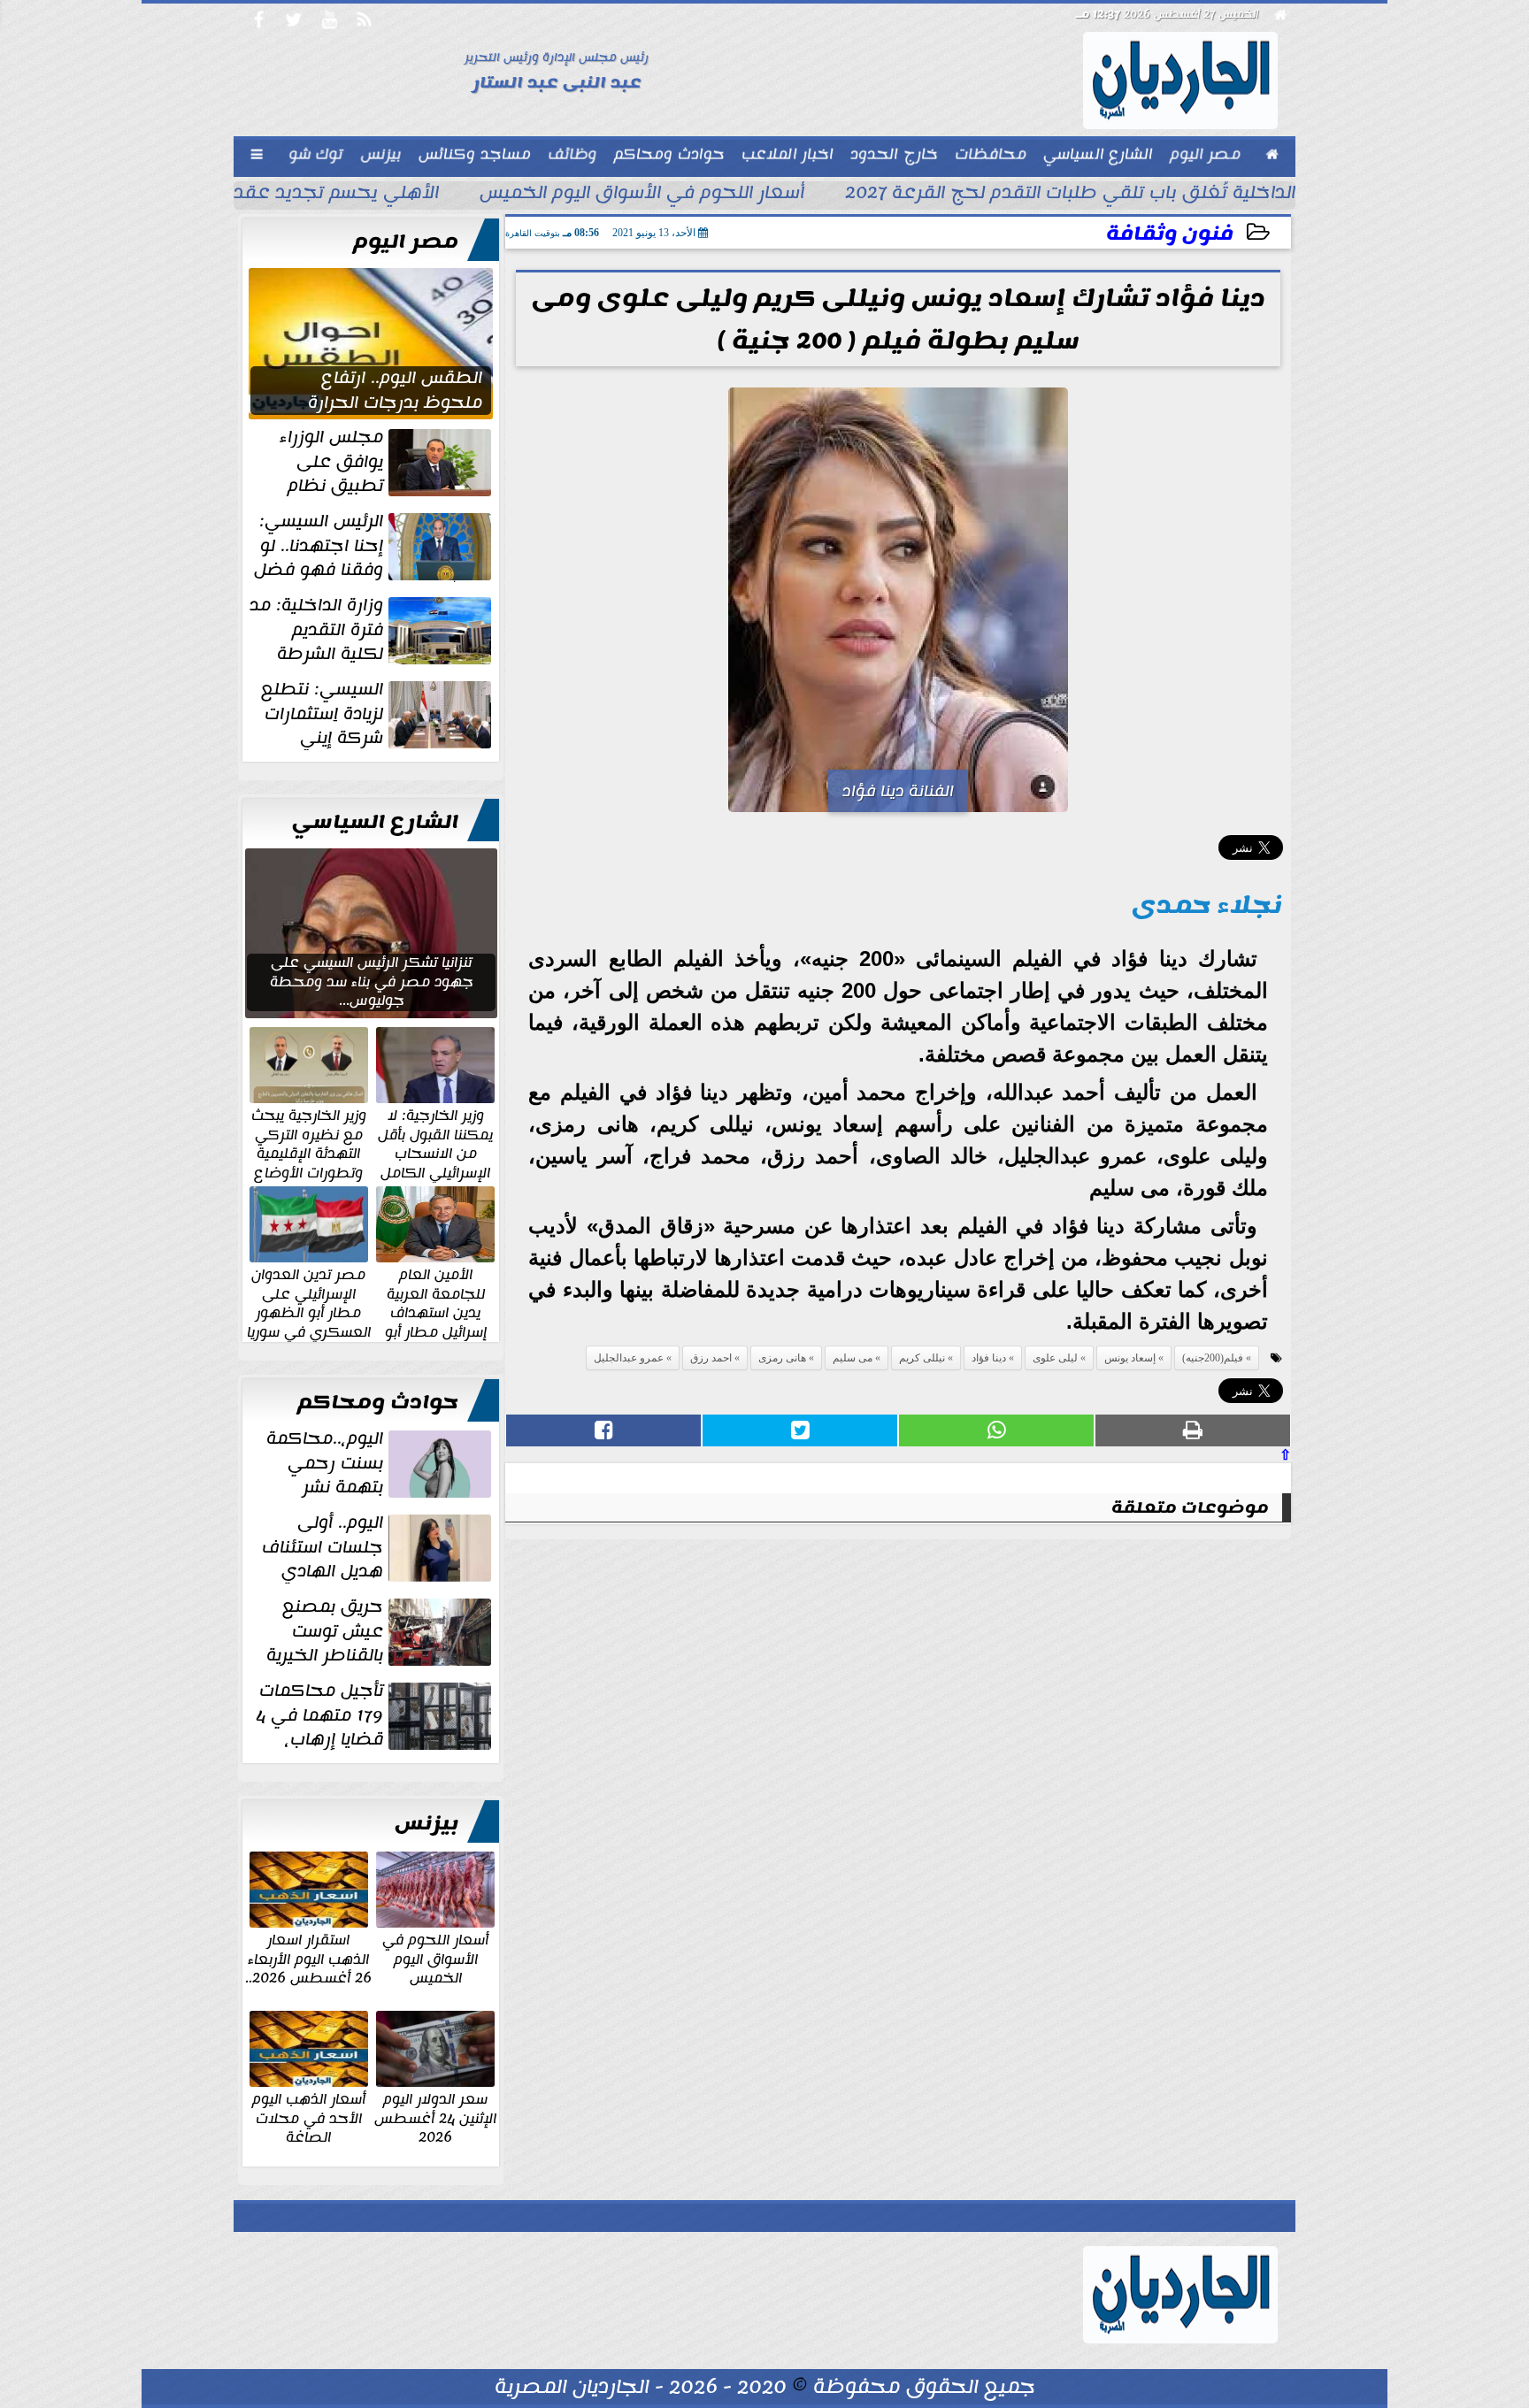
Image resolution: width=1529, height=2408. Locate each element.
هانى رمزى (782, 1358)
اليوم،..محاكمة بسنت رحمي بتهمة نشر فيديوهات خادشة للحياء (380, 1463)
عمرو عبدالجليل (629, 1358)
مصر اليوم (406, 242)
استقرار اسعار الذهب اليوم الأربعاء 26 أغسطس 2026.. (308, 1958)
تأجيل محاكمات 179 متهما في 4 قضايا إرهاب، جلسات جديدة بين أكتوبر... (375, 1715)
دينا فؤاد (989, 1358)
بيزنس (426, 1823)
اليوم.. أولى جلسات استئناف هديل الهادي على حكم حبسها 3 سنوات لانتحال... (378, 1547)
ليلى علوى (1055, 1358)
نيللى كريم (922, 1358)
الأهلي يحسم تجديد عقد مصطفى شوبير (268, 195)
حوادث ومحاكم (378, 1402)
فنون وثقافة (1170, 234)
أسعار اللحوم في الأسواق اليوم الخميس (642, 195)
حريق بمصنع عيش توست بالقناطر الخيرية (325, 1631)
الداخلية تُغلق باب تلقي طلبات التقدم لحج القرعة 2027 (1070, 195)
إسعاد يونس (1130, 1358)
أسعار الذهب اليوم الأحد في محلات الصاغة (309, 2117)
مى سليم (853, 1358)
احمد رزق (711, 1358)
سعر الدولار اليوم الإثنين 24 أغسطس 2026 (435, 2117)
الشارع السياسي (375, 822)
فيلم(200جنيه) (1213, 1358)
